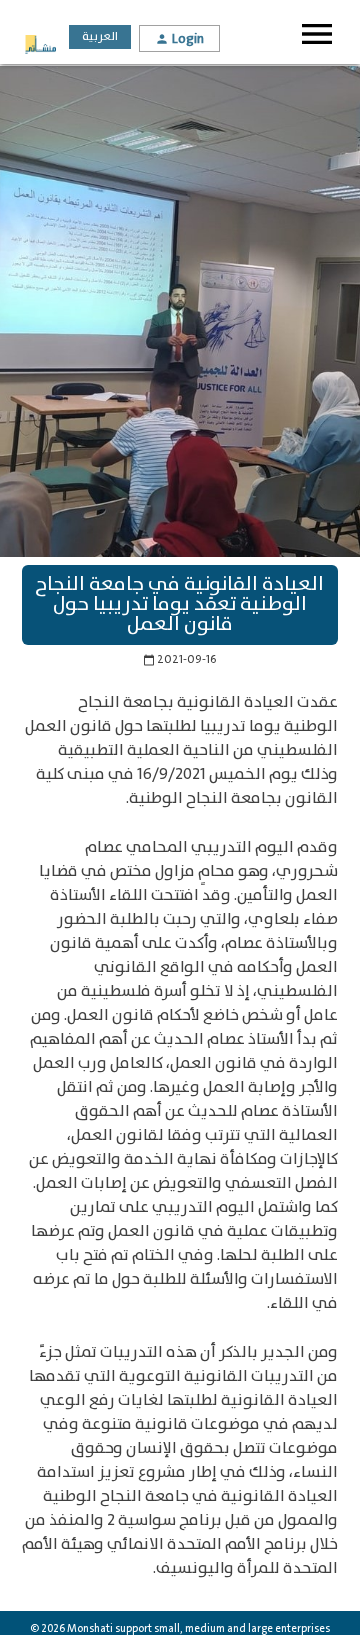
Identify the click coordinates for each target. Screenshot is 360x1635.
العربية (100, 36)
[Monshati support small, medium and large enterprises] (41, 46)
